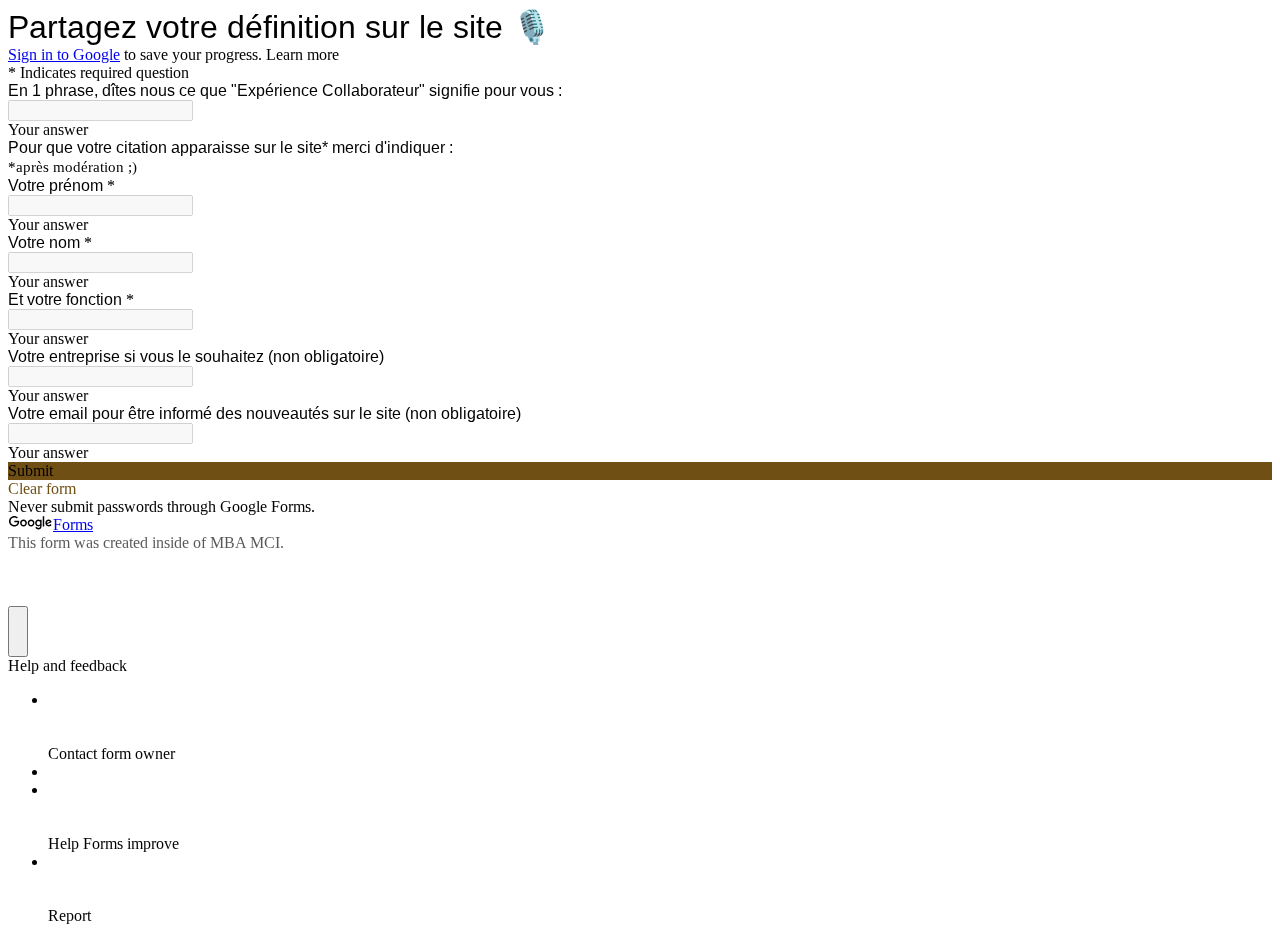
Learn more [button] (302, 54)
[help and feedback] (18, 631)
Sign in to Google (64, 54)
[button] (640, 471)
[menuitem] (660, 727)
